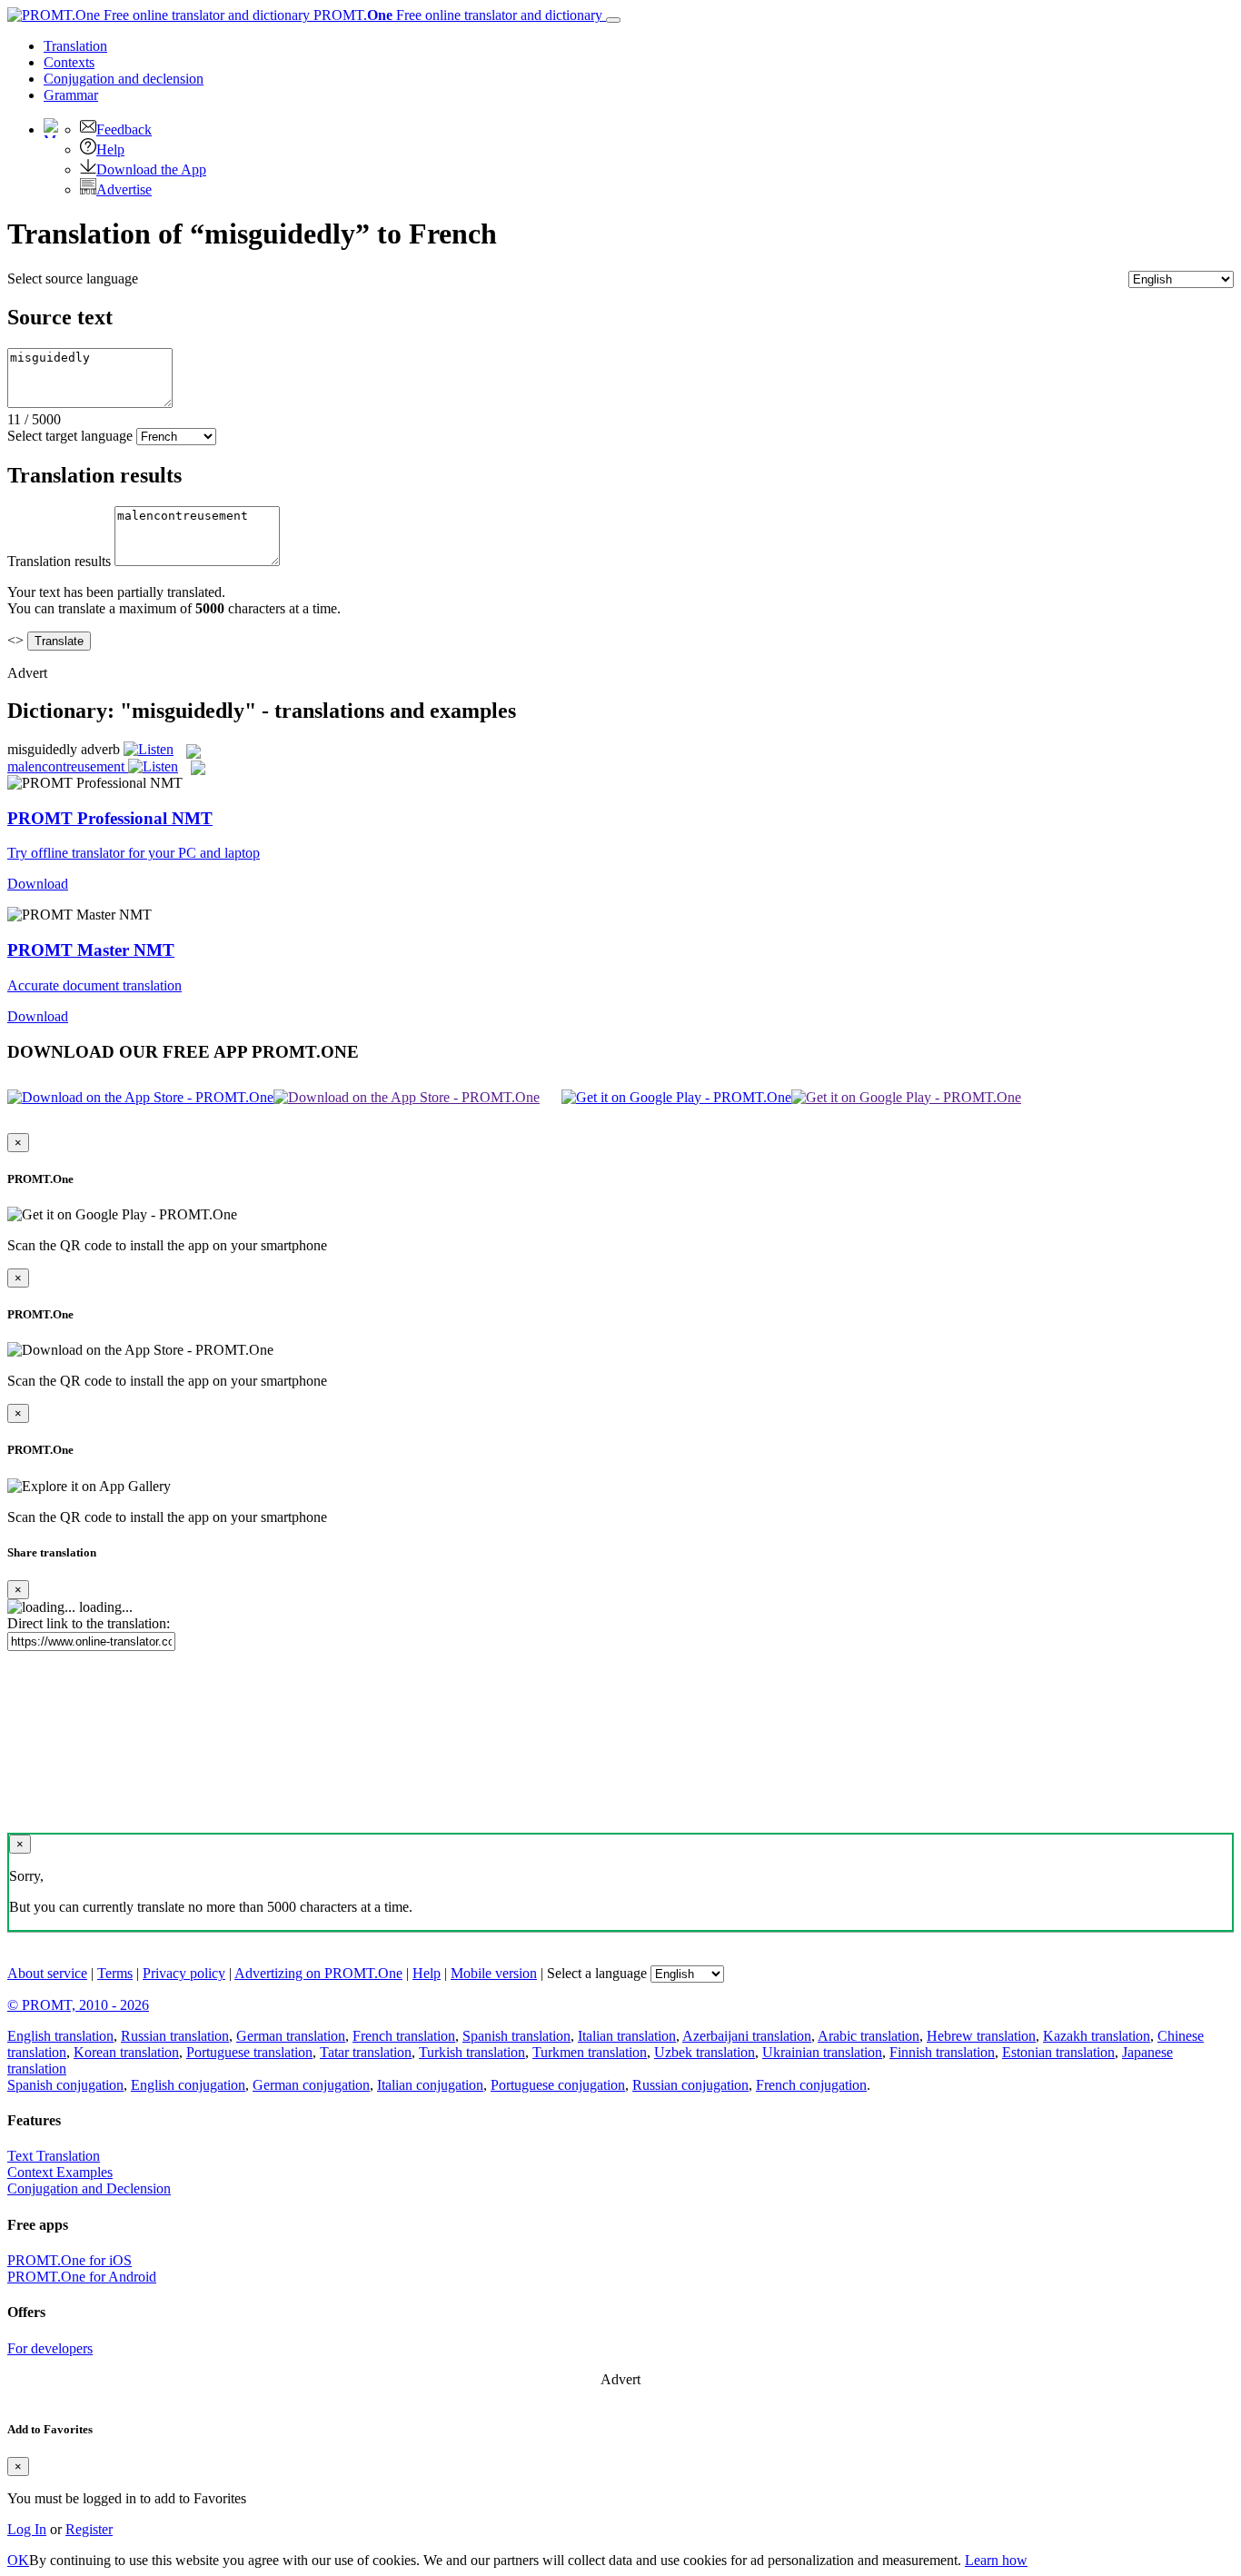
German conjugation (311, 2085)
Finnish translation (942, 2052)
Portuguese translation (249, 2052)
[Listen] (149, 749)
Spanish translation (516, 2036)
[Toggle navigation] (613, 20)
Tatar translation (366, 2052)
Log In (27, 2529)
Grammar (71, 95)
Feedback (124, 129)
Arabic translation (869, 2036)
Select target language (70, 436)
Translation (75, 46)
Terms (115, 1973)
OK (18, 2560)
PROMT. (456, 15)
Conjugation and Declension (89, 2188)
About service (47, 1973)
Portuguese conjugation (558, 2085)
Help (110, 149)
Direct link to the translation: (89, 1623)
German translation (291, 2036)
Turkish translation (472, 2052)
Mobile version (494, 1973)
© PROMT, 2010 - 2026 (78, 2005)
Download (38, 884)
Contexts (69, 62)
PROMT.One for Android (82, 2277)
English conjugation (188, 2085)
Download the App (151, 169)
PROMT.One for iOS (69, 2260)
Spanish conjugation (65, 2085)
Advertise (124, 189)
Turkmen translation (590, 2052)
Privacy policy (184, 1973)
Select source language (73, 278)
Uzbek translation (705, 2052)
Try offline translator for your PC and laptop (134, 853)
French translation (404, 2036)
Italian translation (627, 2036)
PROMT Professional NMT (110, 818)
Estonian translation (1058, 2052)
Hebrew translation (981, 2036)
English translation (60, 2036)
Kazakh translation (1097, 2036)
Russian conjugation (690, 2085)
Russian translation (175, 2036)
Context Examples (60, 2172)
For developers (50, 2348)
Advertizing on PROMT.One (318, 1973)
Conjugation (124, 79)
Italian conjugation (430, 2085)
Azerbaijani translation (747, 2036)
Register (89, 2529)
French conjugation (811, 2085)
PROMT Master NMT (91, 950)
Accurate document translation (94, 985)
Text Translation (54, 2156)
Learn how (996, 2560)
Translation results (59, 561)
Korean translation (126, 2052)
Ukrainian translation (822, 2052)
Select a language (597, 1973)
